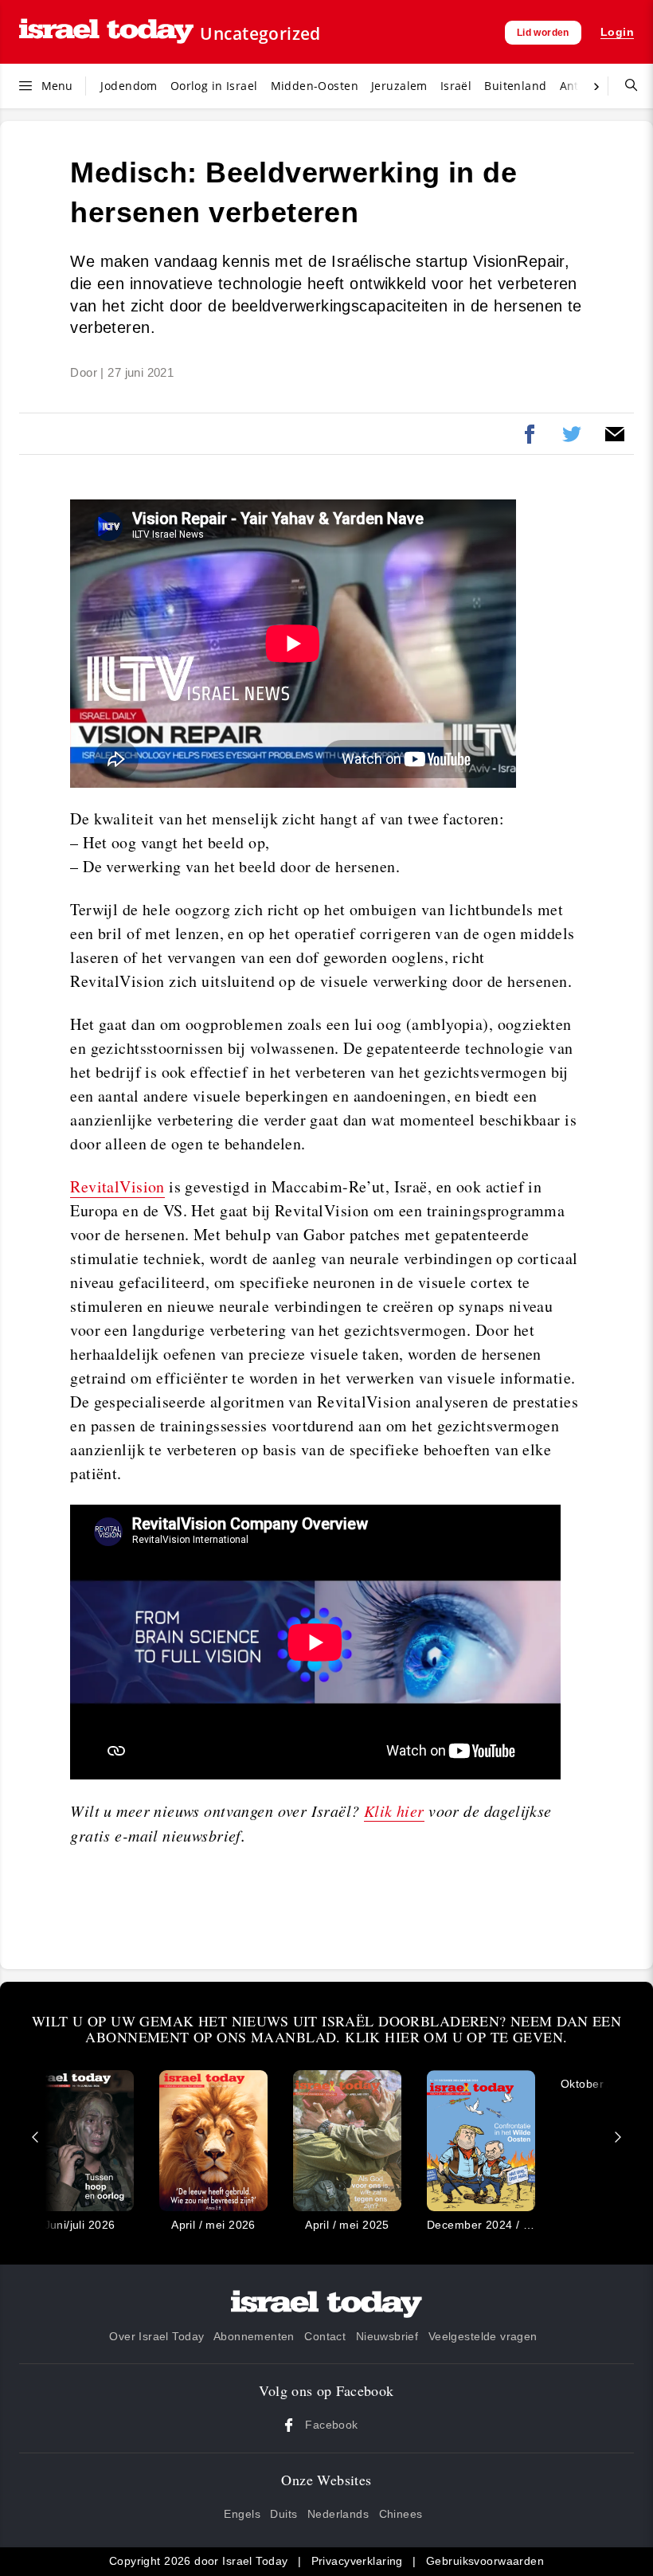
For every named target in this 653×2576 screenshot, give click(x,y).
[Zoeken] (625, 86)
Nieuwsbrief (387, 2336)
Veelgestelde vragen (483, 2336)
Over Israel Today (156, 2336)
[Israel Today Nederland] (106, 32)
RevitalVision (117, 1186)
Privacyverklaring (357, 2561)
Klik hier (394, 1811)
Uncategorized (260, 33)
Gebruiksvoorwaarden (485, 2561)
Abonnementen (254, 2336)
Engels (242, 2514)
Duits (283, 2514)
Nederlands (338, 2514)
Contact (325, 2336)
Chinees (401, 2514)
